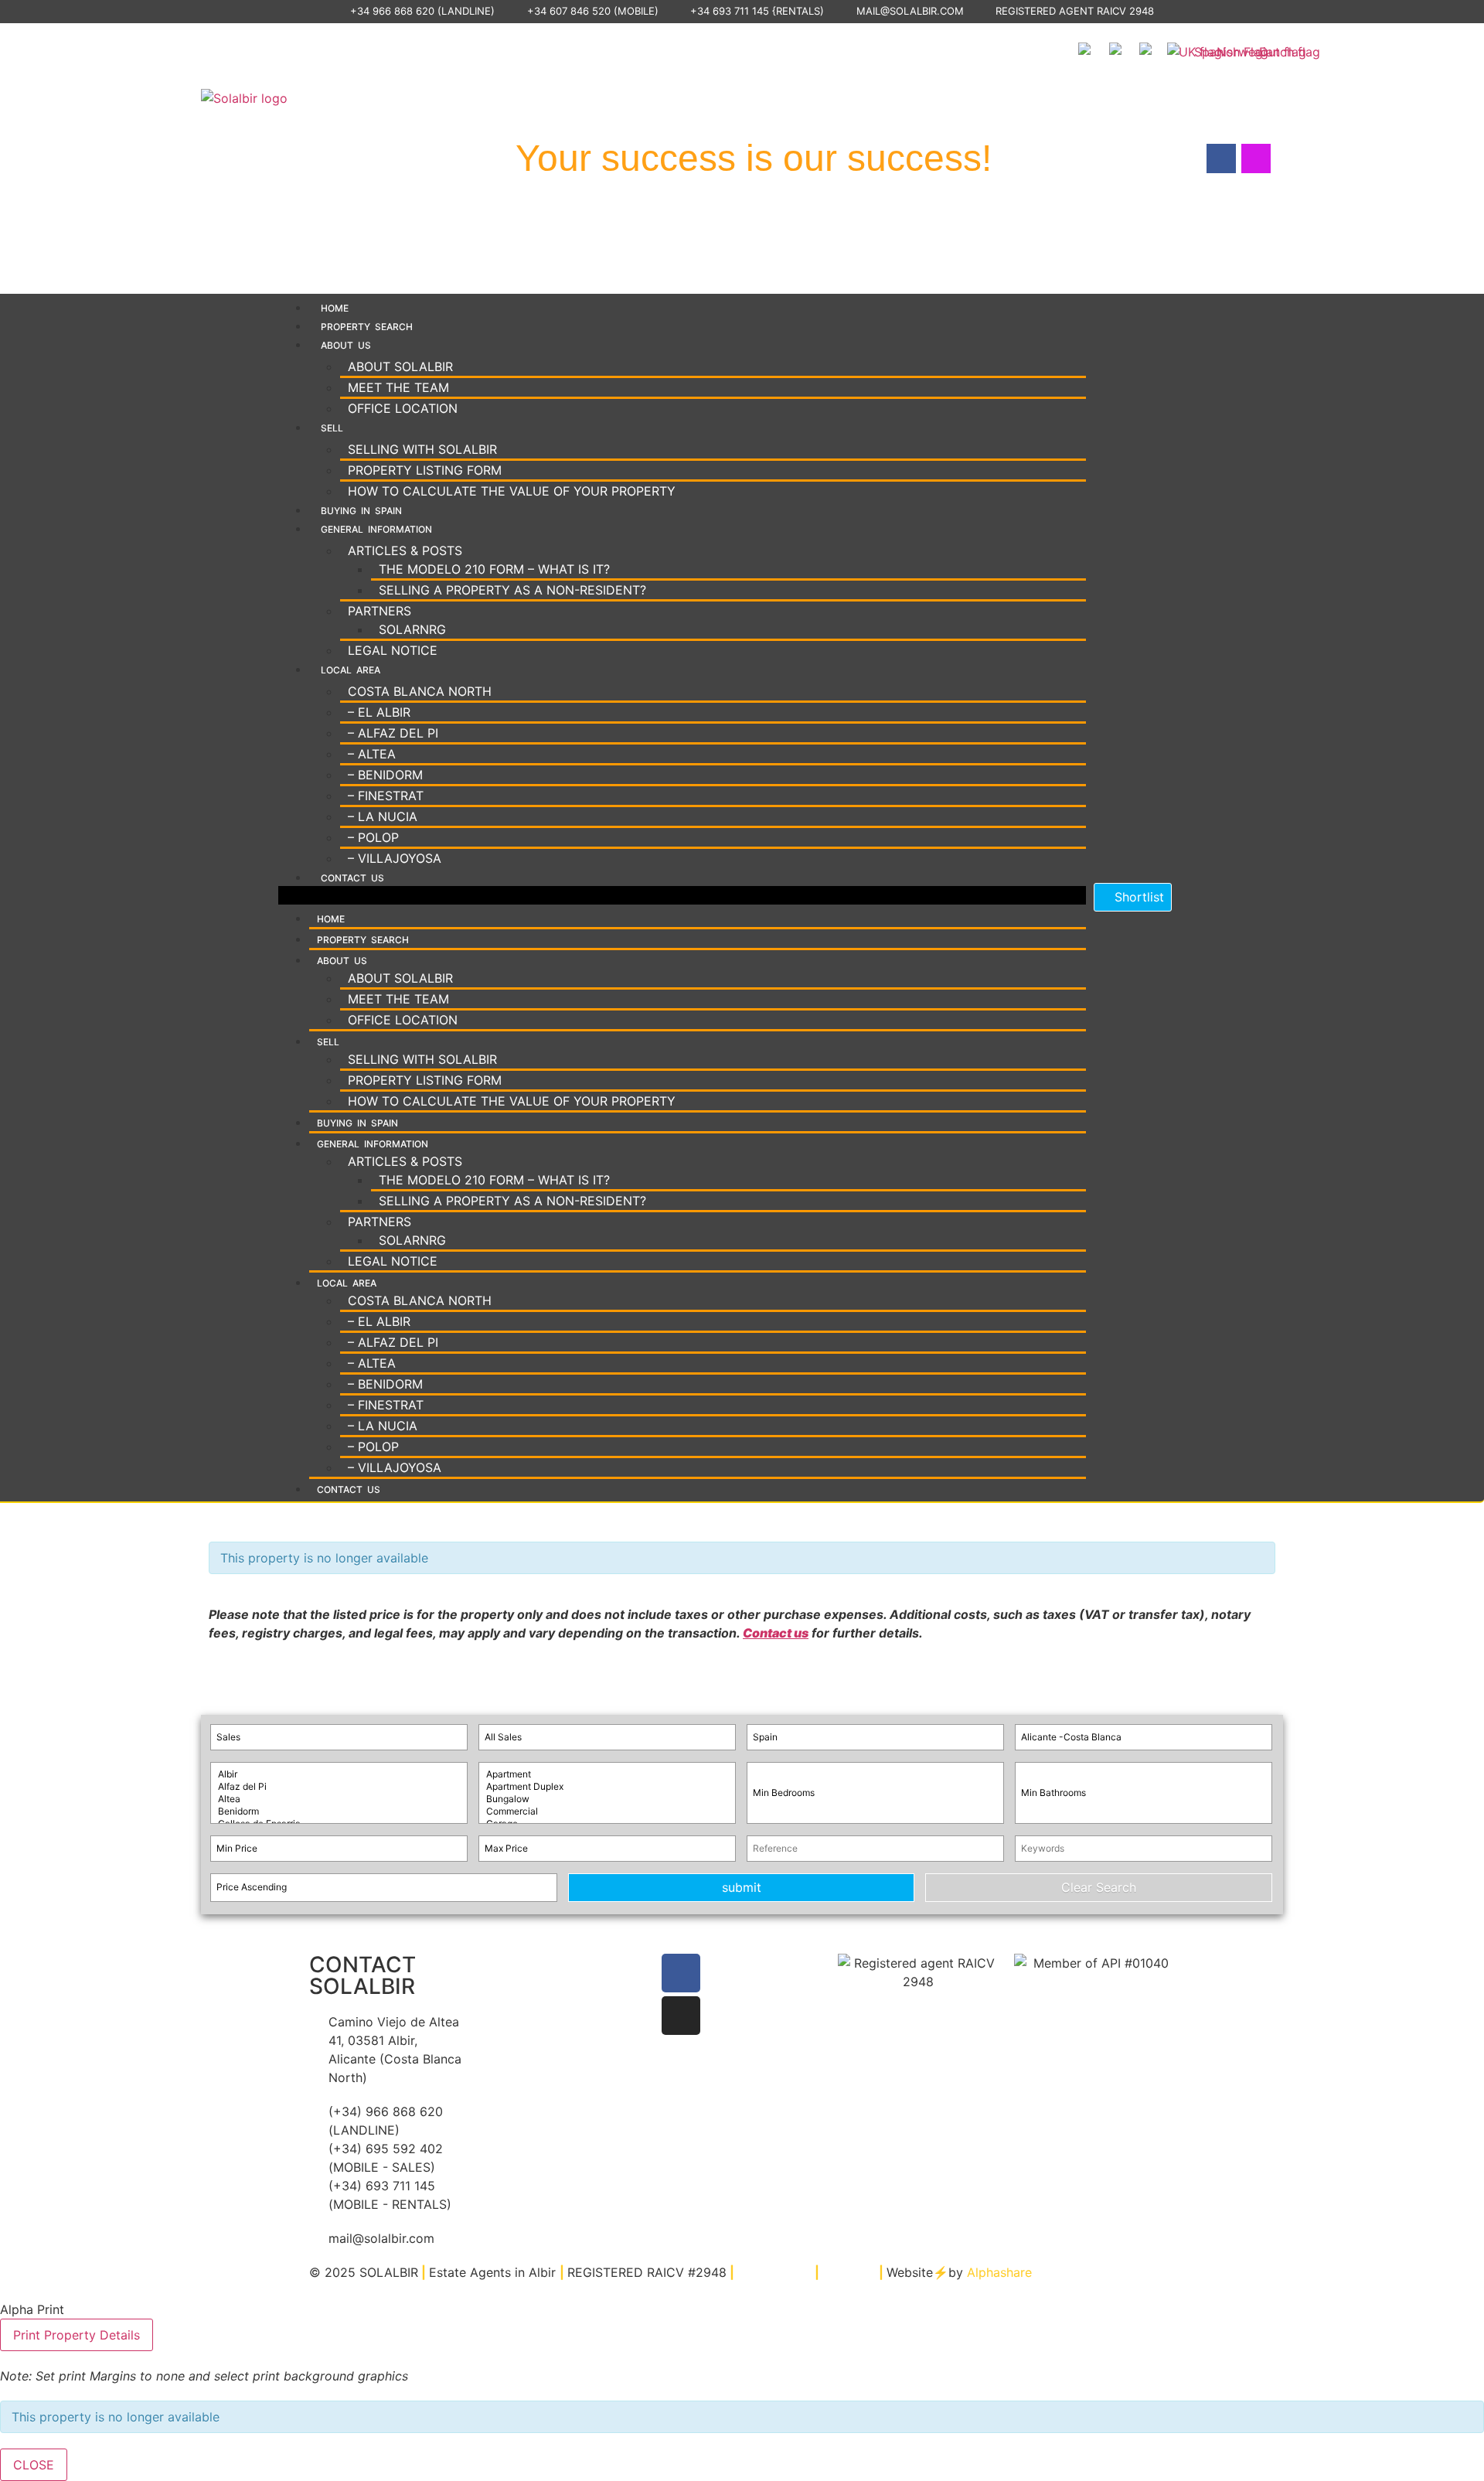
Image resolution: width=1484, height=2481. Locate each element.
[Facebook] (681, 1973)
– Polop (373, 837)
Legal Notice (393, 650)
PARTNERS (380, 611)
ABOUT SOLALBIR (400, 366)
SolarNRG (412, 629)
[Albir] (339, 1774)
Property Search (367, 327)
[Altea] (339, 1799)
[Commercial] (607, 1811)
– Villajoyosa (395, 858)
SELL (332, 428)
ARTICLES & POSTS (405, 550)
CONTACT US (352, 878)
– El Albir (379, 712)
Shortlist (1137, 897)
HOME (335, 308)
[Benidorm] (339, 1811)
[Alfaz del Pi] (339, 1787)
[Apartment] (607, 1774)
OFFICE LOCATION (403, 408)
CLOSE (34, 2465)
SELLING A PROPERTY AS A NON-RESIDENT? (512, 590)
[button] (682, 895)
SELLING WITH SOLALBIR (422, 449)
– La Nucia (383, 816)
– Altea (372, 754)
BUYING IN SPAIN (361, 511)
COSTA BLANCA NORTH (420, 691)
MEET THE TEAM (398, 387)
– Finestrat (386, 796)
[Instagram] (681, 2016)
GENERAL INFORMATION (376, 529)
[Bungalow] (607, 1799)
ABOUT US (346, 345)
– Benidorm (385, 775)
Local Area (351, 670)
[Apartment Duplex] (607, 1787)
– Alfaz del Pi (393, 733)
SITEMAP (849, 2272)
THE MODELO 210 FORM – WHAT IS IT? (494, 569)
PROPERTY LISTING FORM (425, 470)
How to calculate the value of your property (512, 491)
